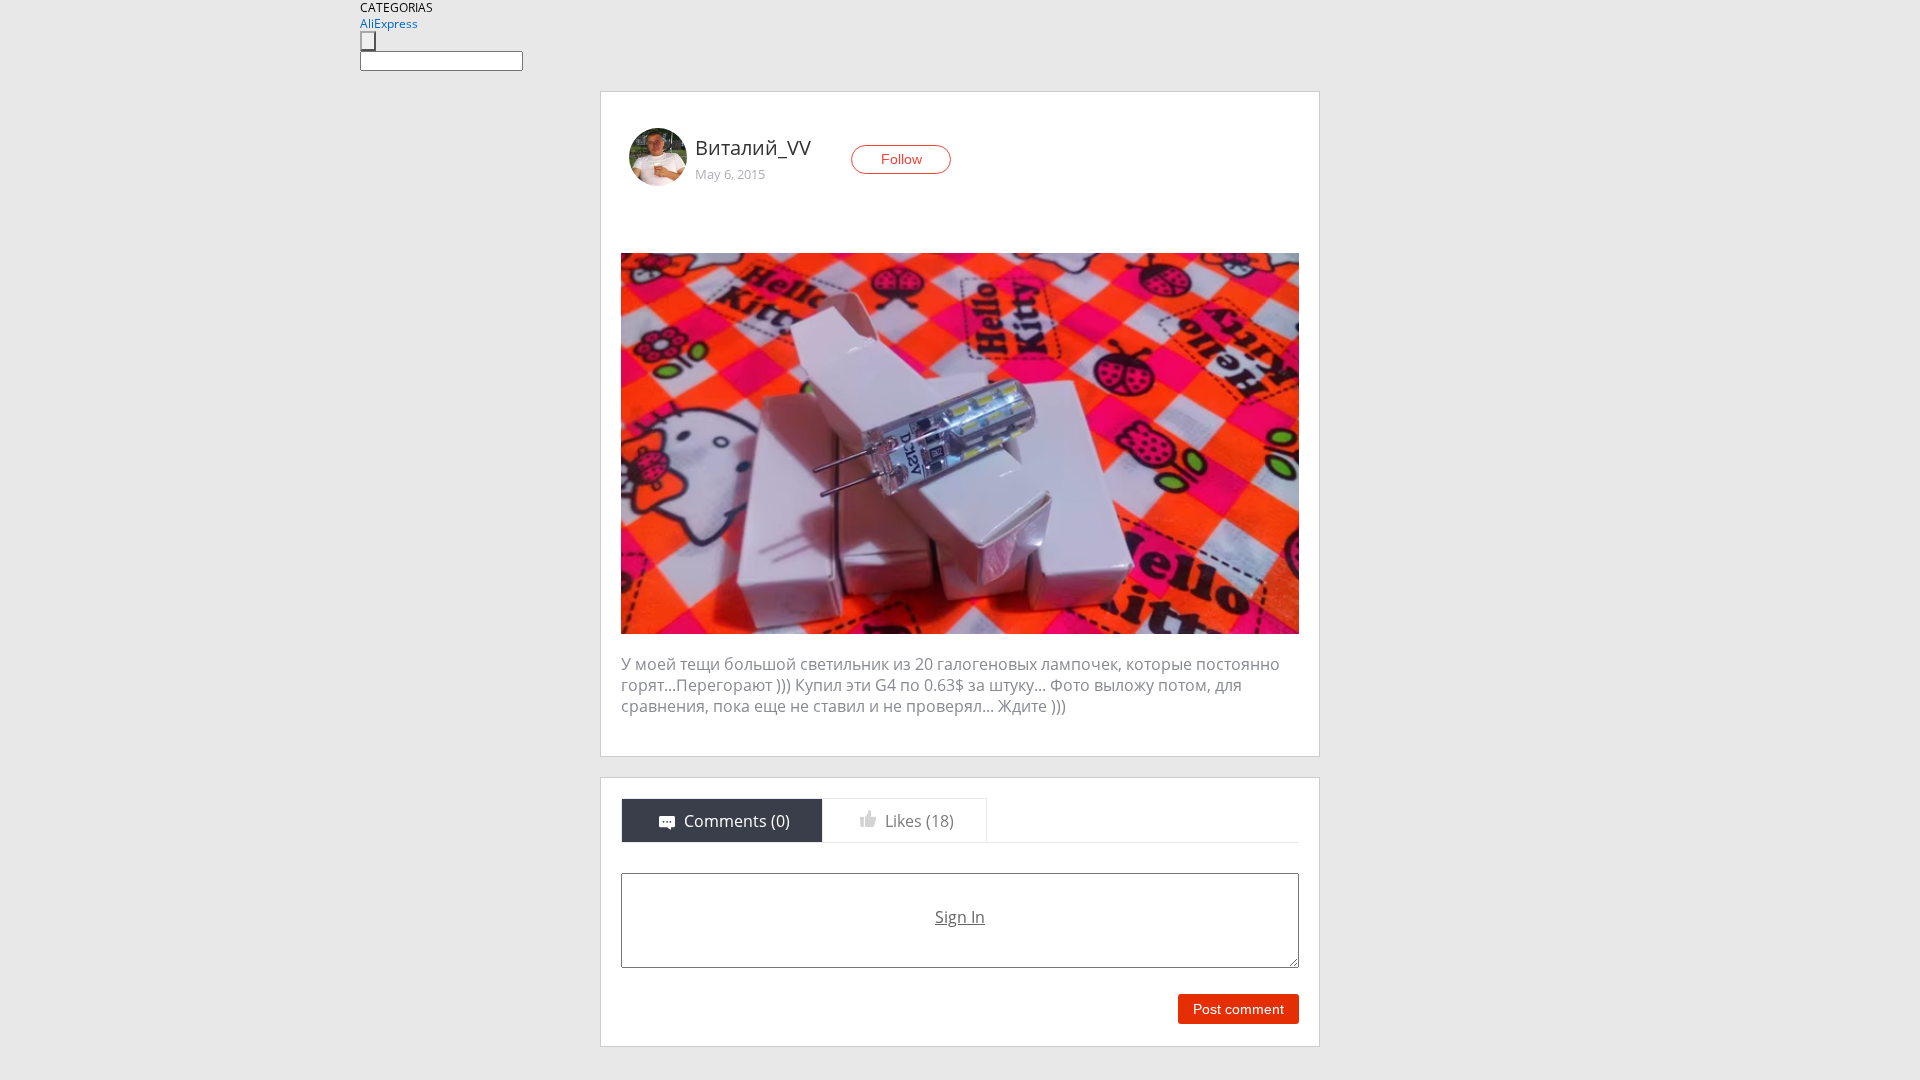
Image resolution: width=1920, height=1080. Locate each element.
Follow (901, 159)
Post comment (1238, 1009)
